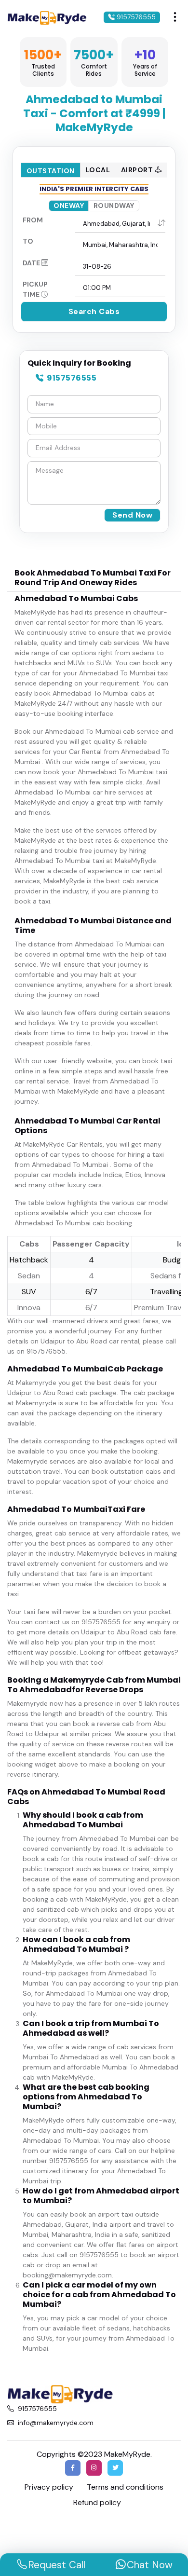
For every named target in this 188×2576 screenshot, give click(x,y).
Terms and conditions (125, 2487)
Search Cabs (94, 311)
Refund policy (97, 2502)
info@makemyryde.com (56, 2423)
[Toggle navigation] (175, 17)
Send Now (132, 515)
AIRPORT (138, 170)
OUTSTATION (51, 171)
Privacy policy (49, 2487)
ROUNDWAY (114, 206)
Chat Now (150, 2565)
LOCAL (98, 170)
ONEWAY (69, 206)
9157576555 (135, 17)
